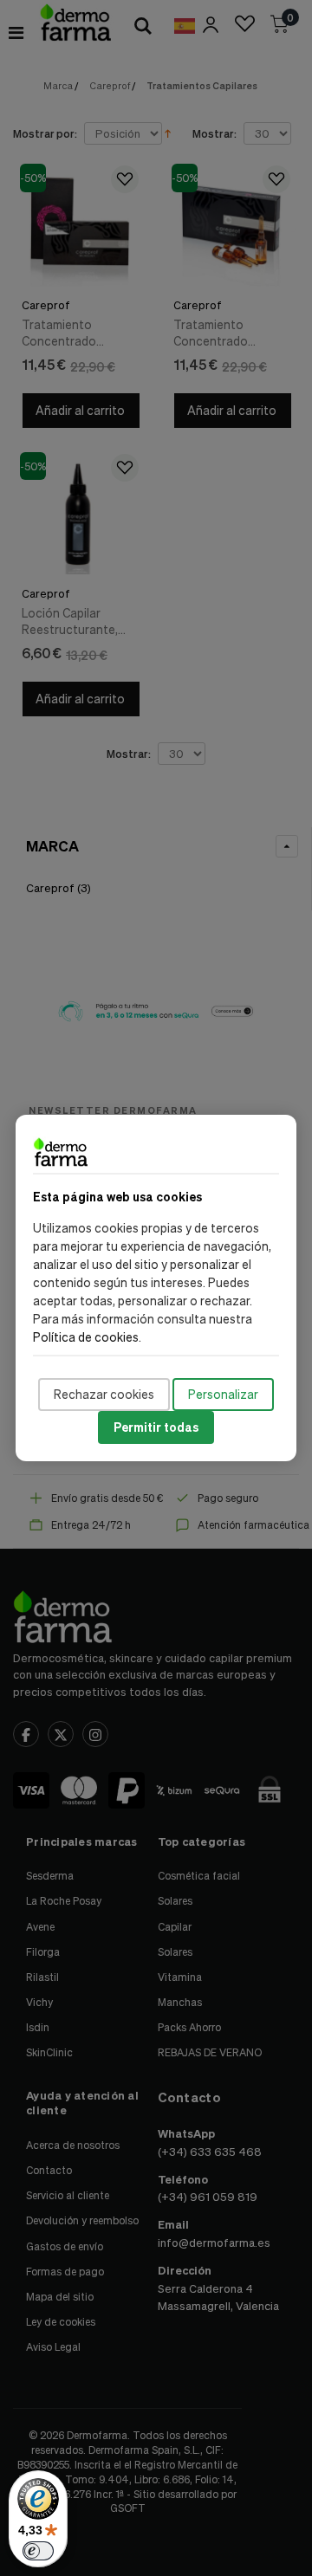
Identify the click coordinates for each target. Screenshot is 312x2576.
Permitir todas (156, 1427)
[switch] (38, 2551)
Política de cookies (86, 1337)
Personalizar (223, 1394)
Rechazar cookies (104, 1394)
